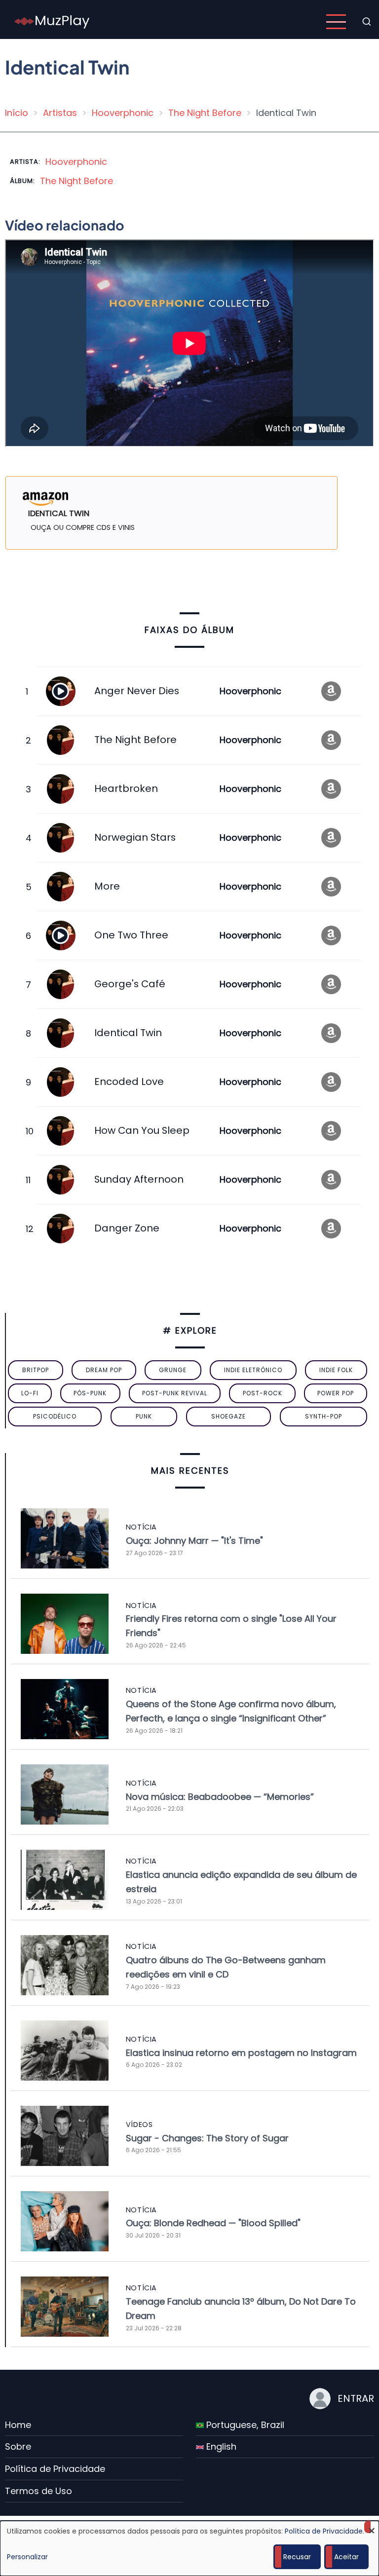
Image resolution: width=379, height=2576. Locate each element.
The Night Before (205, 113)
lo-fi (30, 1393)
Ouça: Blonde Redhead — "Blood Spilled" (213, 2223)
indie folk (336, 1370)
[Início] (52, 21)
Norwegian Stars (135, 837)
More (107, 886)
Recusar (297, 2557)
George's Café (130, 984)
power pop (336, 1393)
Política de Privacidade (55, 2469)
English (220, 2446)
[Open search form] (367, 22)
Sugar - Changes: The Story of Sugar (207, 2138)
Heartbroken (126, 788)
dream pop (104, 1370)
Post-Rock (263, 1393)
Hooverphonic (123, 113)
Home (18, 2425)
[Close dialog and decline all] (372, 2527)
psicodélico (55, 1416)
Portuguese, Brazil (244, 2425)
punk (144, 1416)
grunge (173, 1370)
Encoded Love (129, 1082)
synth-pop (323, 1416)
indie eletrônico (253, 1370)
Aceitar (346, 2557)
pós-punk (90, 1393)
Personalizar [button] (27, 2557)
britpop (36, 1370)
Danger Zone (127, 1228)
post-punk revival (175, 1393)
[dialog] (189, 2548)
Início (17, 113)
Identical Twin (128, 1033)
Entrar (356, 2398)
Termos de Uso (38, 2491)
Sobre (18, 2446)
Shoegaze (228, 1416)
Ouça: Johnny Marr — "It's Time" (194, 1541)
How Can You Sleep (142, 1130)
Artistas (60, 113)
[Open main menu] (336, 22)
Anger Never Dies (137, 691)
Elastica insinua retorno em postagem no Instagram (241, 2053)
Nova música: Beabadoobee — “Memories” (220, 1797)
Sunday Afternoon (139, 1179)
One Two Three (131, 935)
